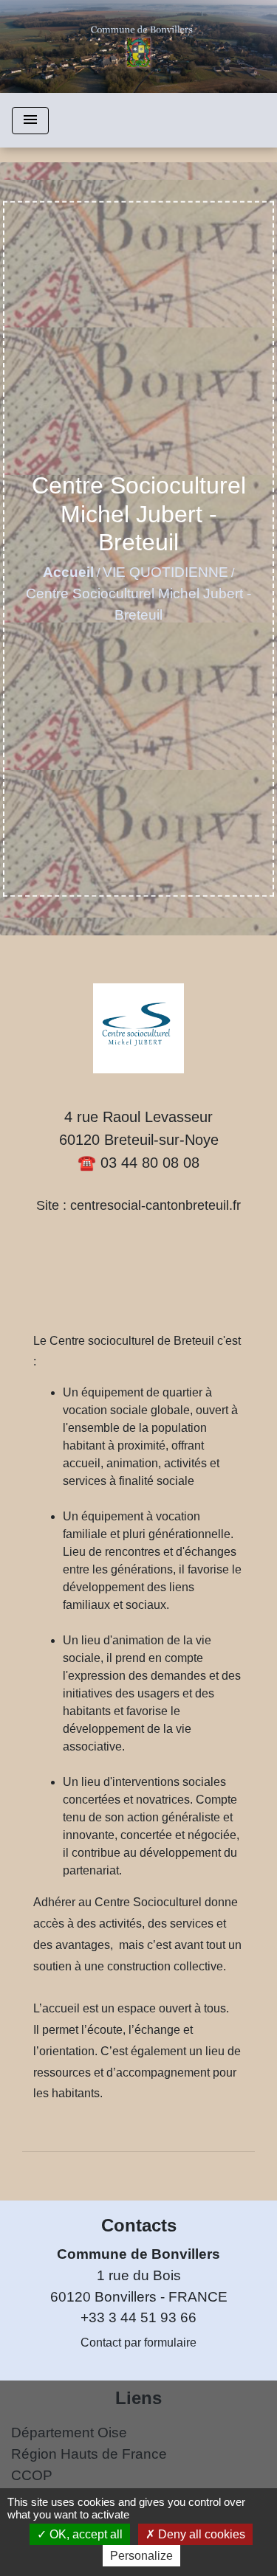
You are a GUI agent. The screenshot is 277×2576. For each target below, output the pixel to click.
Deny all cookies (200, 2534)
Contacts (139, 2225)
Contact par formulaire (138, 2343)
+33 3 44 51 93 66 (138, 2317)
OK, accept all (85, 2534)
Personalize (141, 2556)
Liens (138, 2398)
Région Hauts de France (89, 2454)
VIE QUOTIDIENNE (165, 572)
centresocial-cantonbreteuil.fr (155, 1205)
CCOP (32, 2475)
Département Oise (69, 2433)
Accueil (68, 572)
